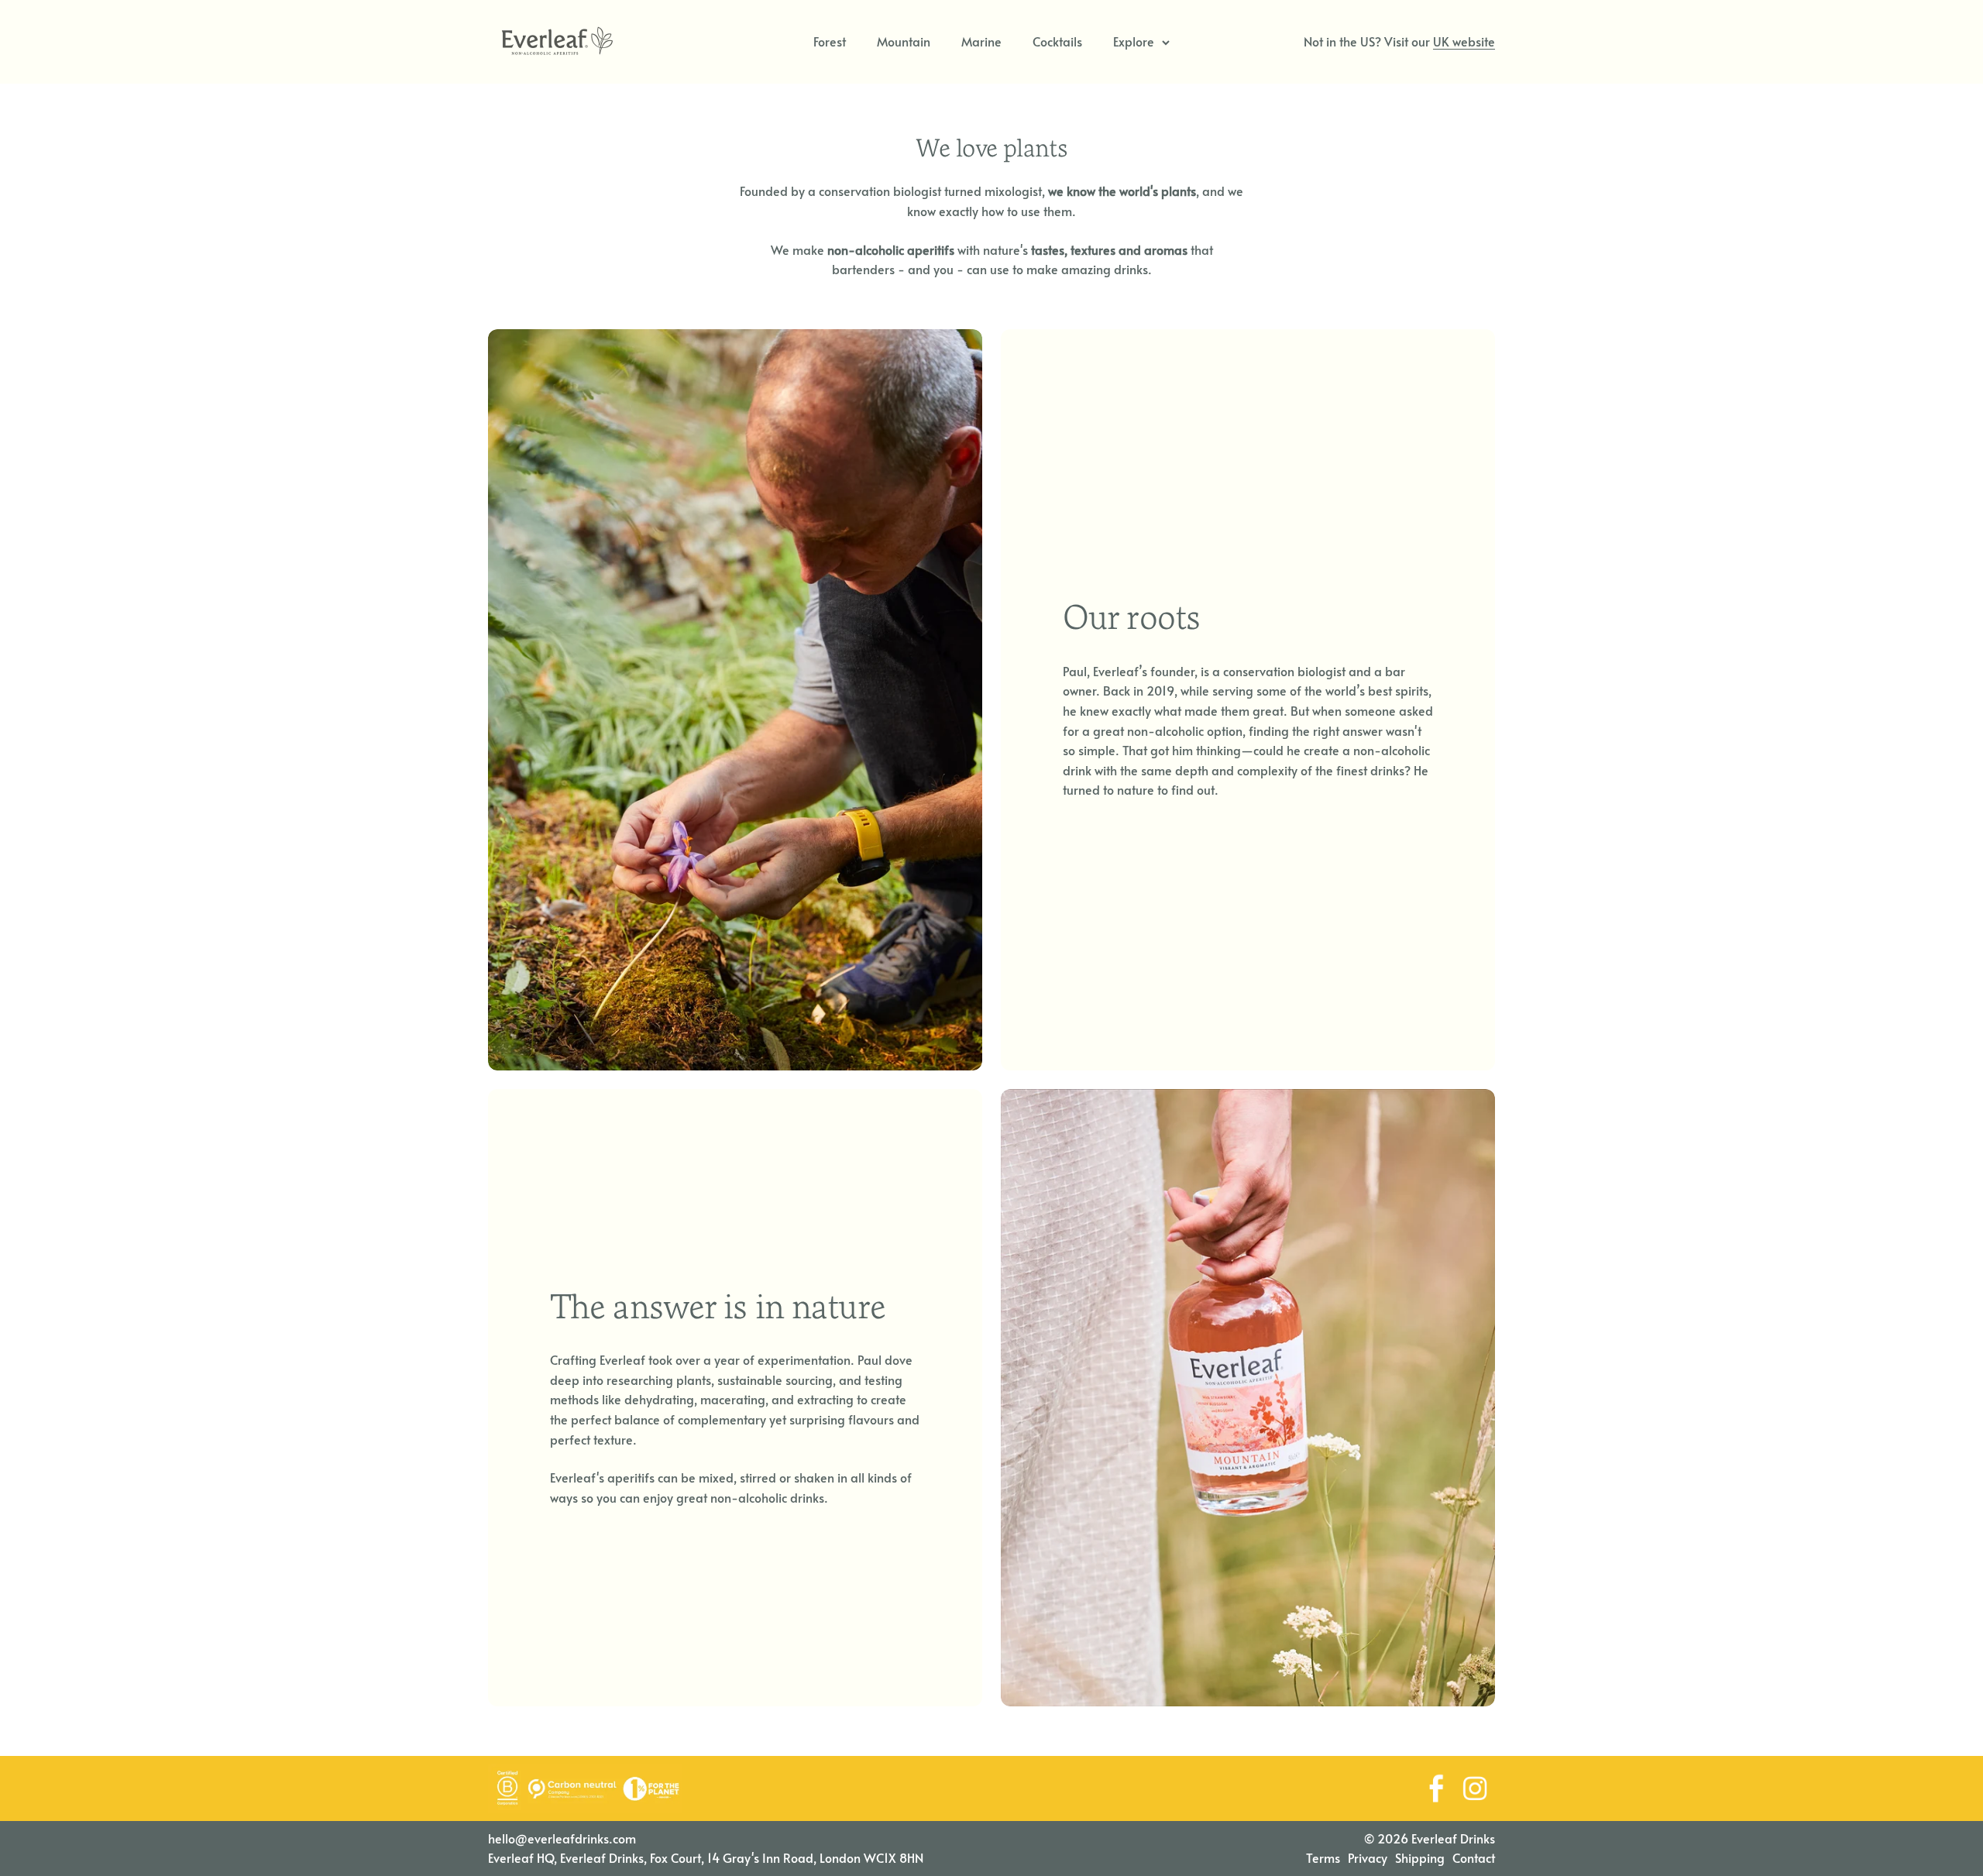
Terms (1323, 1857)
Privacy (1368, 1857)
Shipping (1420, 1857)
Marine (981, 41)
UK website (1464, 41)
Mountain (904, 41)
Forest (830, 41)
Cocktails (1057, 41)
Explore (1134, 41)
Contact (1474, 1857)
